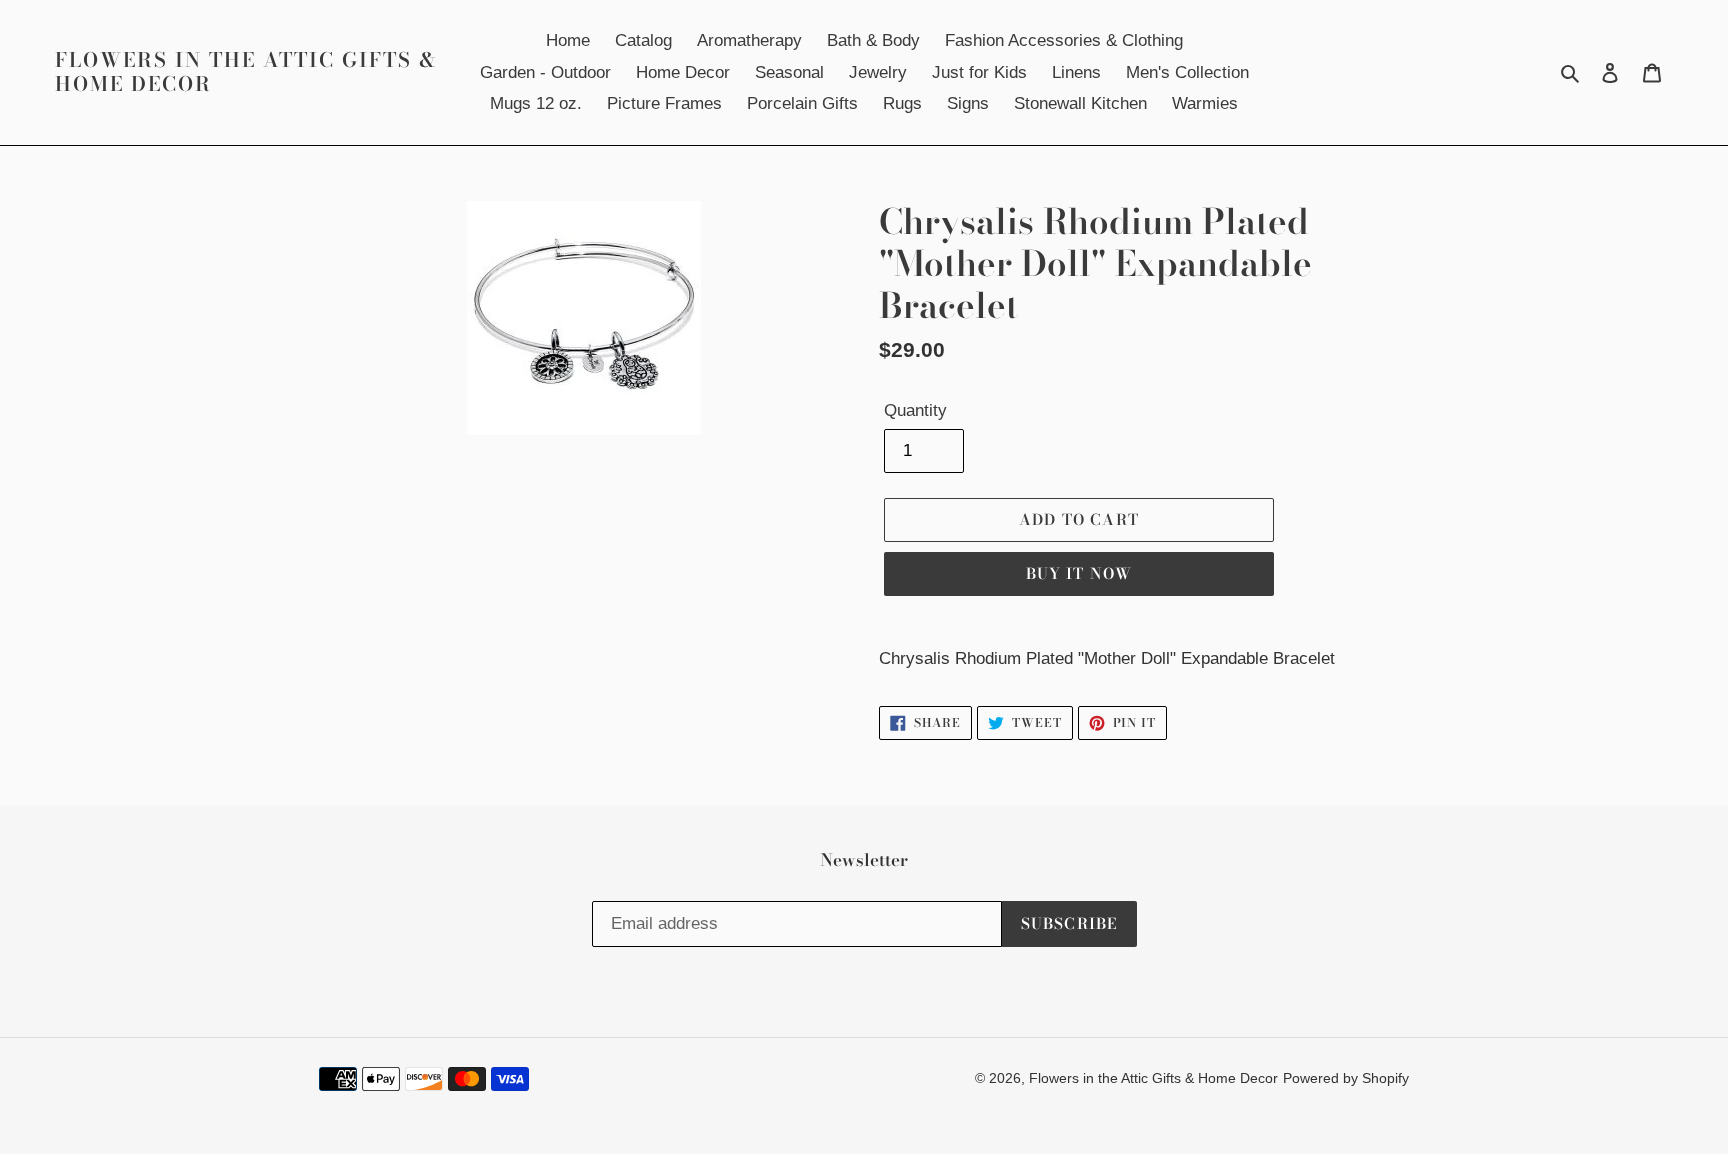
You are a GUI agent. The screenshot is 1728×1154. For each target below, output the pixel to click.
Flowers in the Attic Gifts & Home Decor (246, 72)
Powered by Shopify (1346, 1078)
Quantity (915, 410)
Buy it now (1079, 573)
